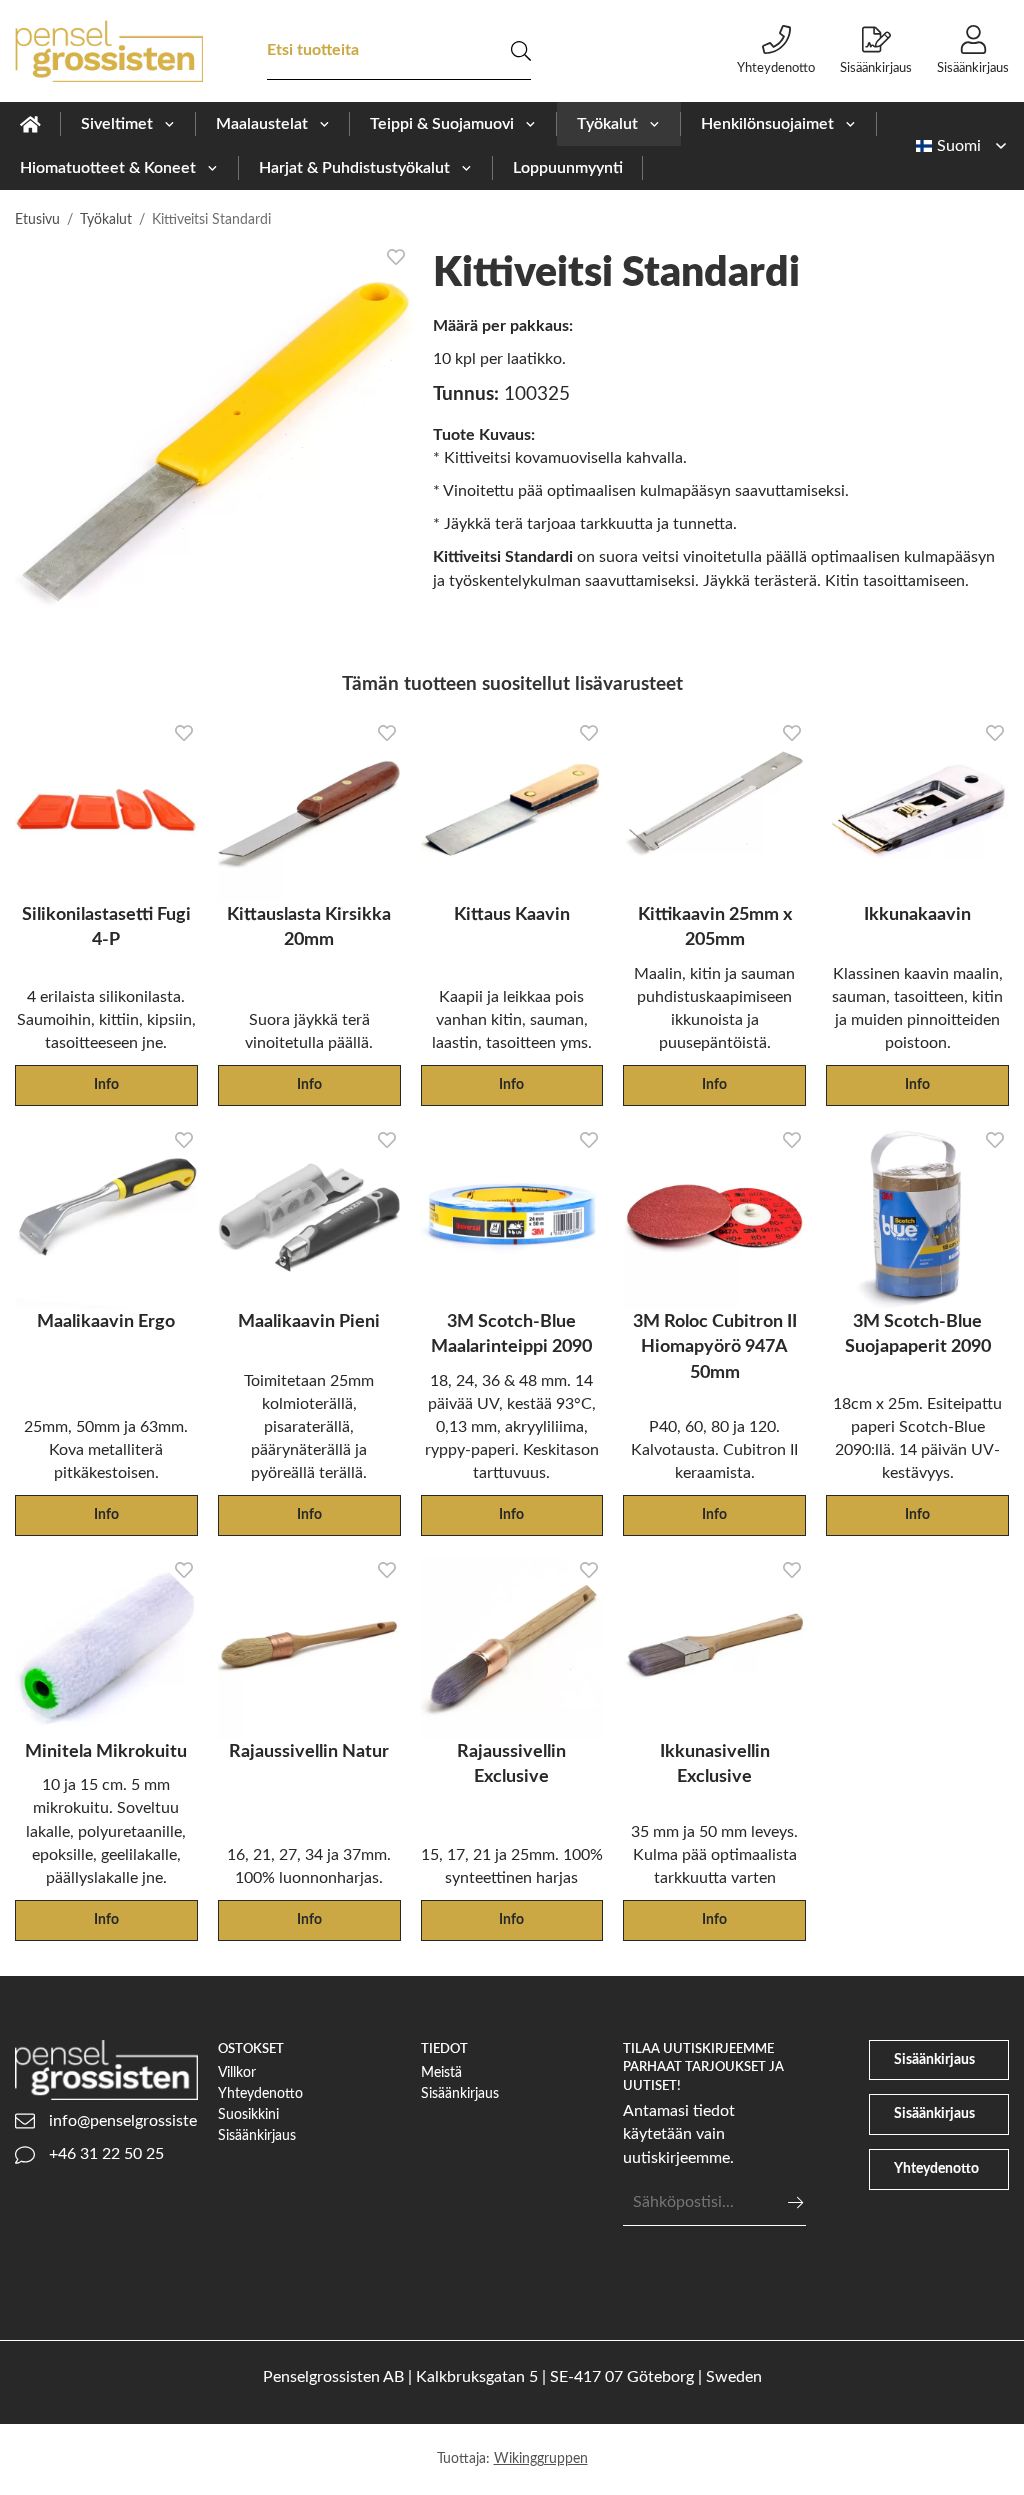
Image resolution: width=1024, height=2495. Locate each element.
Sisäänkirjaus (876, 68)
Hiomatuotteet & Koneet (108, 168)
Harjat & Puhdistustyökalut (354, 168)
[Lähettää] (795, 2202)
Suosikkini (248, 2114)
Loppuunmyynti (568, 168)
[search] (521, 51)
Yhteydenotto (776, 68)
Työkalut (607, 124)
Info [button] (106, 1084)
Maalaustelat (262, 124)
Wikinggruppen (541, 2458)
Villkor (237, 2072)
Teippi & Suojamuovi (442, 124)
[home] (30, 124)
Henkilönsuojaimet (767, 124)
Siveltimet (117, 124)
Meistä (441, 2072)
